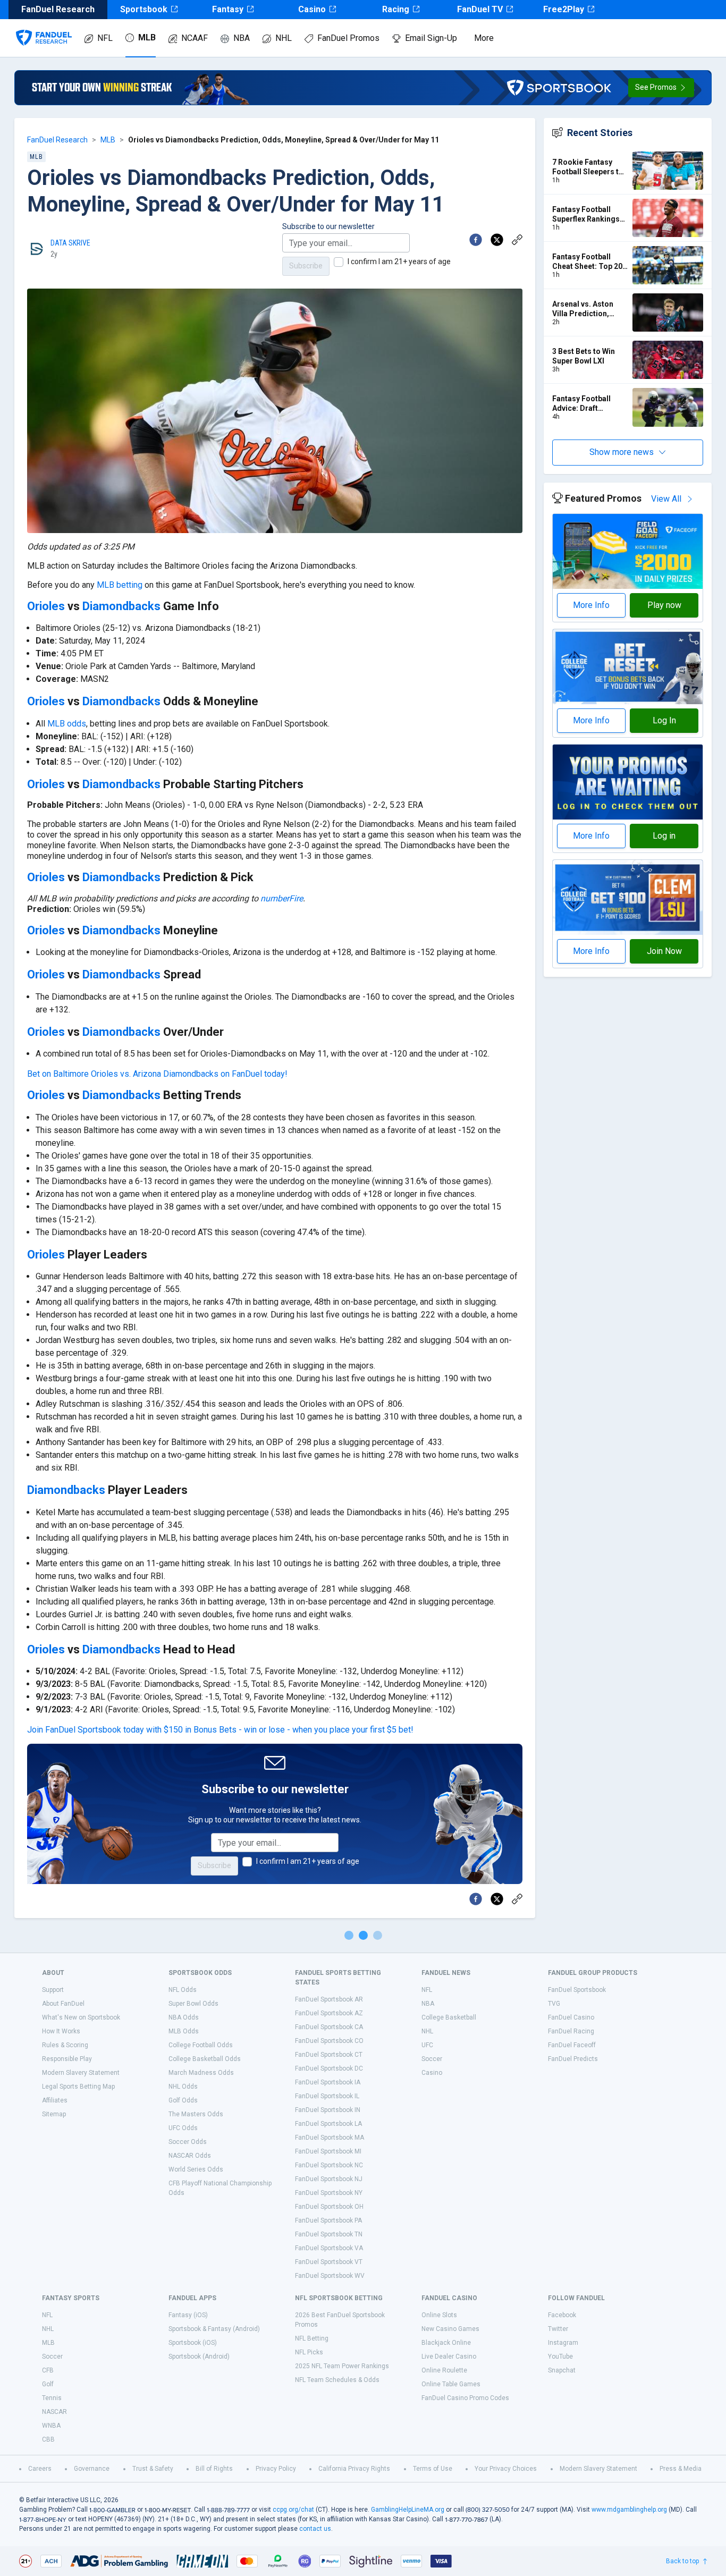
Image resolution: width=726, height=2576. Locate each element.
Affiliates (55, 2100)
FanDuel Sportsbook (577, 1990)
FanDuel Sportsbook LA (328, 2124)
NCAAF (195, 38)
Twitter (558, 2329)
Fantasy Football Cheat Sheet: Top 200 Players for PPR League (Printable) (589, 262)
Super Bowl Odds (193, 2004)
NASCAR (54, 2412)
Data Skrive (70, 243)
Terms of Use (433, 2469)
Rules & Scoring (65, 2045)
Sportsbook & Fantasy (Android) (214, 2329)
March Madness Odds (201, 2073)
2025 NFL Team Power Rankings (342, 2366)
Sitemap (54, 2114)
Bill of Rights (214, 2469)
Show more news (622, 452)
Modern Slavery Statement (81, 2073)
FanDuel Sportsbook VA (329, 2248)
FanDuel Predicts (573, 2059)
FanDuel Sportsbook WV (330, 2276)
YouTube (560, 2357)
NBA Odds (184, 2017)
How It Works (61, 2031)
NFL (105, 38)
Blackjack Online (446, 2343)
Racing (396, 9)
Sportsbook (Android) (199, 2357)
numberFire (282, 898)
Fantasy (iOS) (188, 2315)
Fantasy (228, 9)
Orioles (46, 606)
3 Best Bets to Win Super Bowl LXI (584, 356)
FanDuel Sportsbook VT (329, 2262)
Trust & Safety (153, 2469)
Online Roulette (444, 2370)
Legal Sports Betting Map (78, 2087)
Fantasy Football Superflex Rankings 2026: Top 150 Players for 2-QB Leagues (586, 214)
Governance (92, 2469)
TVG (554, 2004)
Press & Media (681, 2469)
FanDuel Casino (571, 2017)
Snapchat (562, 2370)
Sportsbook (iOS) (193, 2343)
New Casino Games (450, 2329)
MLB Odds (184, 2031)
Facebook (562, 2315)
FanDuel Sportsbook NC (329, 2165)
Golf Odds (183, 2100)
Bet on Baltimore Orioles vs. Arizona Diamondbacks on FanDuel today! (157, 1074)
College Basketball (449, 2017)
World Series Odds (196, 2169)
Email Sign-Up (431, 38)
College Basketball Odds (205, 2059)
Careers (40, 2469)
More (484, 38)
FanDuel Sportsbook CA (329, 2027)
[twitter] (497, 240)
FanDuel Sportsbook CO (329, 2041)
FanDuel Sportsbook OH (329, 2207)
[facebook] (476, 240)
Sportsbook (144, 9)
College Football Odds (201, 2045)
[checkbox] (339, 262)
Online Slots (439, 2315)
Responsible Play (67, 2059)
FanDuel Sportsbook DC (329, 2068)
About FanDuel (63, 2004)
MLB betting (120, 585)
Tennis (52, 2398)
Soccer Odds (188, 2142)
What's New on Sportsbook (81, 2017)
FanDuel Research (57, 140)
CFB (48, 2370)
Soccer (432, 2059)
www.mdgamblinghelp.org (629, 2510)
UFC (427, 2045)
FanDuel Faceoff (572, 2045)
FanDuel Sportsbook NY (329, 2193)
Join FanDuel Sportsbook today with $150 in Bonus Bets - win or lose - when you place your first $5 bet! (220, 1730)
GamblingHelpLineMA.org (408, 2510)
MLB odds (67, 724)
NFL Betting (312, 2338)
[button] (661, 88)
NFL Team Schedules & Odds (337, 2380)
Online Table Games (451, 2384)
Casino (312, 9)
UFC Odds (183, 2128)
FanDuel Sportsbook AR (329, 1999)
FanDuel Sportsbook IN (328, 2110)
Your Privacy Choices (506, 2469)
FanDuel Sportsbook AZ (329, 2013)
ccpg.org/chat (293, 2510)
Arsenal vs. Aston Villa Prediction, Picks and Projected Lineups (588, 309)
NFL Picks (309, 2352)
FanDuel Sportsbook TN (329, 2234)
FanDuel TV (480, 9)
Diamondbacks (121, 606)
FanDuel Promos (348, 38)
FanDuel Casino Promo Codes (465, 2398)
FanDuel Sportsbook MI (328, 2151)
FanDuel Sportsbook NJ (329, 2179)
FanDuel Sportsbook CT (329, 2055)
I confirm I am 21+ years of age (399, 261)
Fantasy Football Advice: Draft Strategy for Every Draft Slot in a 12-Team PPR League (585, 404)
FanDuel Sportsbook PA (328, 2220)
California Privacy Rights (354, 2469)
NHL (284, 38)
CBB (48, 2439)
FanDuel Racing (571, 2031)
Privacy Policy (276, 2469)
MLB (147, 37)
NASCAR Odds (190, 2156)
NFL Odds (183, 1990)
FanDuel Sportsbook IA (328, 2082)
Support (53, 1990)
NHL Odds (183, 2087)
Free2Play (564, 9)
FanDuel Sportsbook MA (330, 2138)
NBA (242, 38)
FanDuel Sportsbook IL (327, 2096)
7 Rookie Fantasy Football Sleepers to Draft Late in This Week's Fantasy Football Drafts (588, 167)
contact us (315, 2529)
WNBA (51, 2426)
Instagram (563, 2343)
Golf (48, 2384)
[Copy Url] (517, 240)
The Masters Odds (196, 2114)
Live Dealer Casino (449, 2357)
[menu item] (44, 27)
